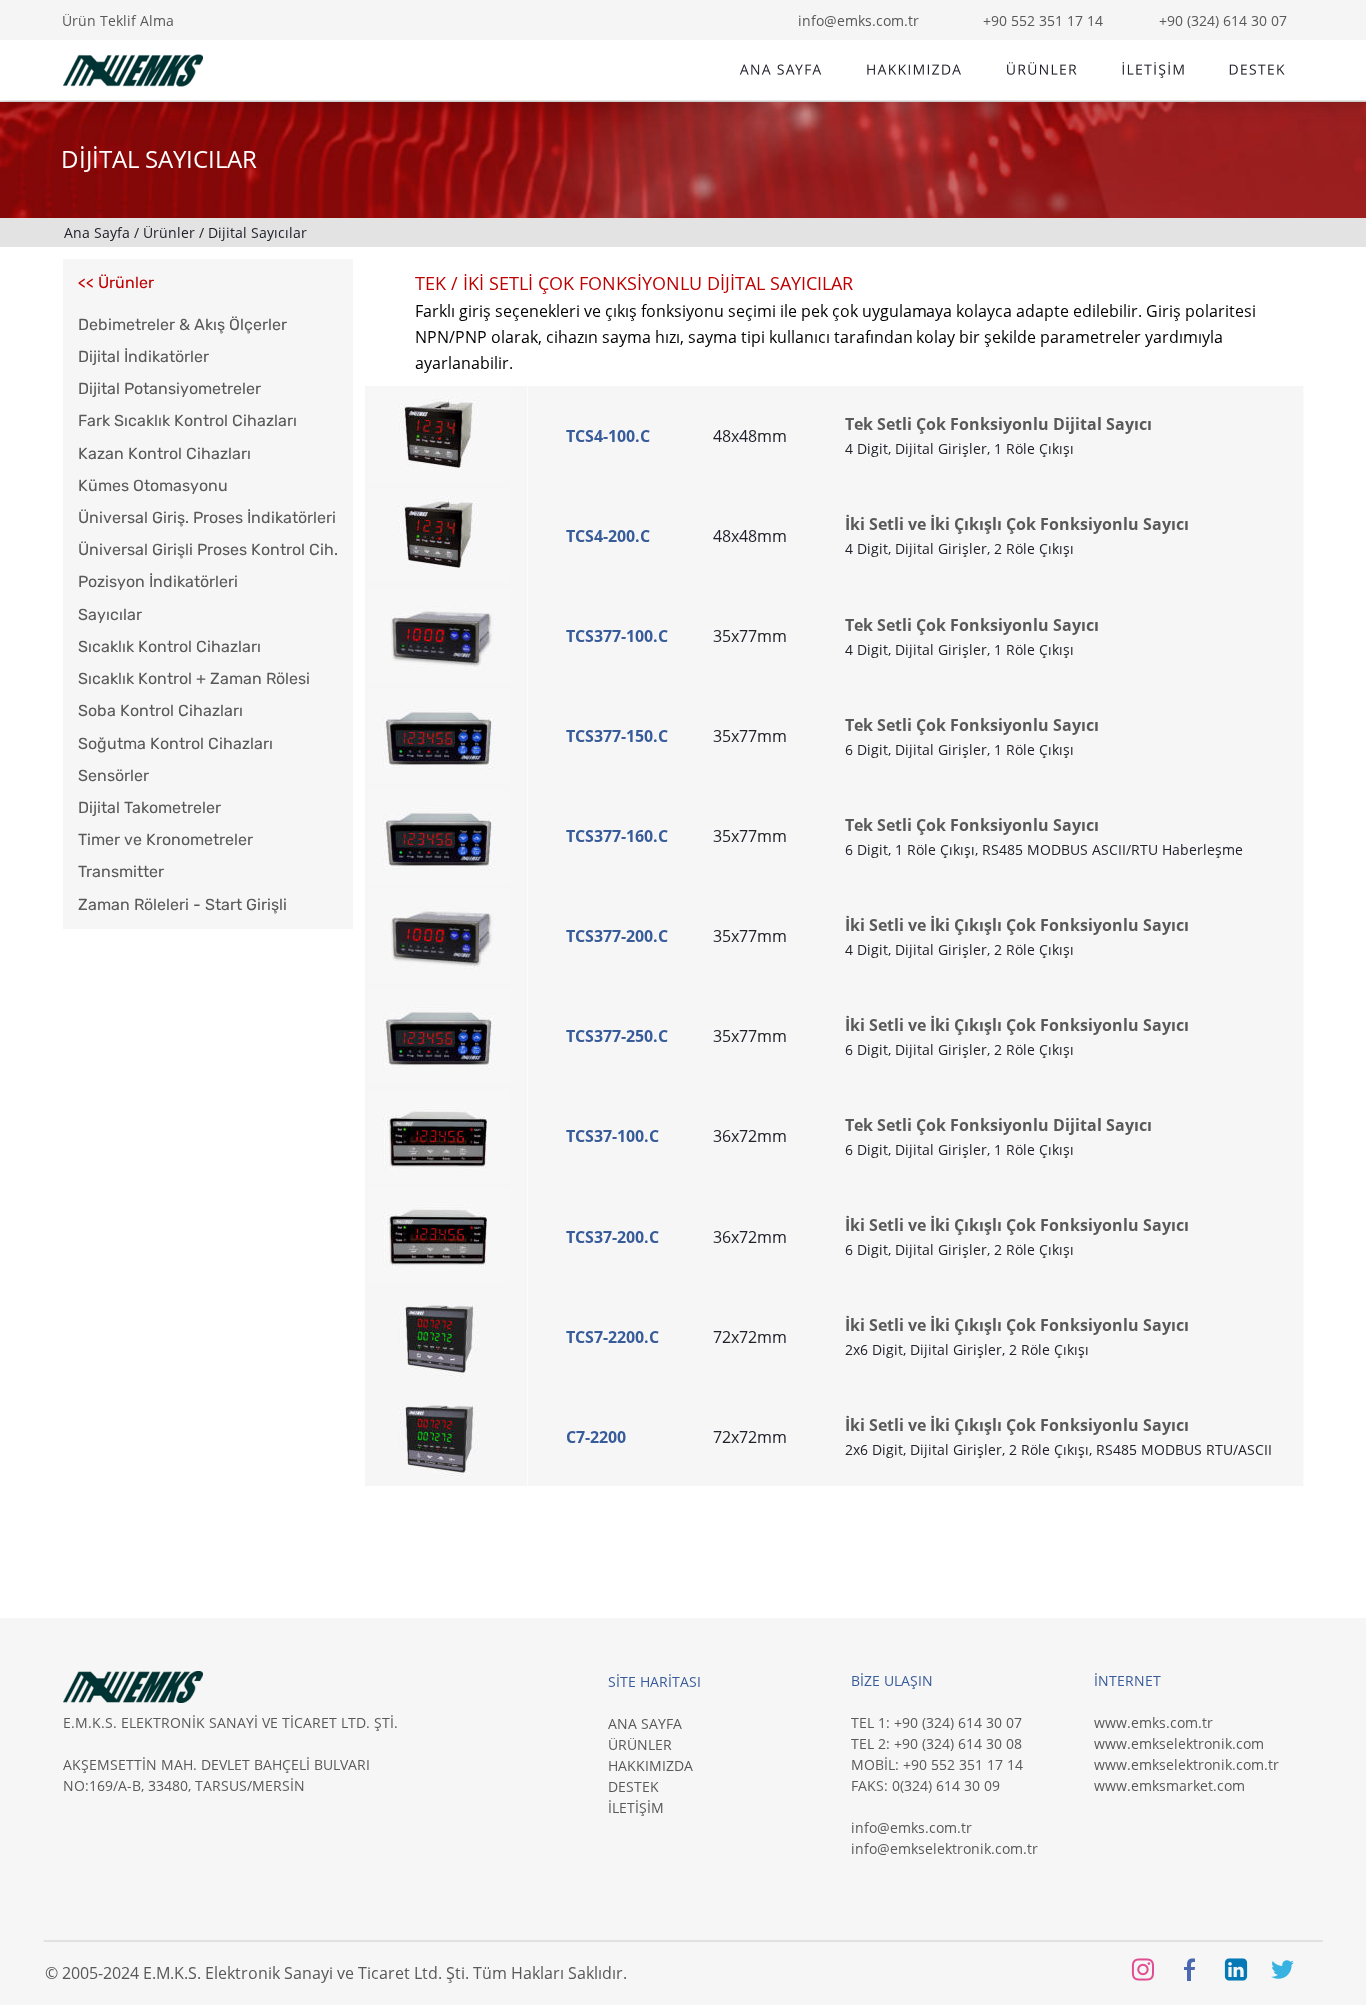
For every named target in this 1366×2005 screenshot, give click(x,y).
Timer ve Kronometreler (165, 839)
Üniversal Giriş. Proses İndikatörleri (207, 517)
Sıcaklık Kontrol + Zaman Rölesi (194, 678)
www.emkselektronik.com (1179, 1743)
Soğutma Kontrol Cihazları (175, 743)
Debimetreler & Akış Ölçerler (182, 324)
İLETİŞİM (636, 1807)
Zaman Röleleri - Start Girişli (182, 904)
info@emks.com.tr (911, 1827)
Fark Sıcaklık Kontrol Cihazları (187, 420)
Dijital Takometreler (149, 807)
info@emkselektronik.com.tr (944, 1848)
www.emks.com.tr (1153, 1722)
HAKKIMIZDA (650, 1765)
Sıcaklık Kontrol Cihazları (169, 646)
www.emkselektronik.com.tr (1186, 1764)
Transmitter (121, 871)
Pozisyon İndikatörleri (158, 581)
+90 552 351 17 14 (1043, 20)
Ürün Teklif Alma (118, 20)
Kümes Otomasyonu (153, 485)
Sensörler (113, 775)
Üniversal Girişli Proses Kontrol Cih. (208, 549)
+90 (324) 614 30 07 (1223, 20)
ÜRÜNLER (640, 1744)
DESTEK (633, 1786)
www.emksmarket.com (1169, 1785)
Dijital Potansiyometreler (169, 388)
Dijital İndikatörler (143, 356)
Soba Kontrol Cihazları (160, 710)
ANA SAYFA (645, 1723)
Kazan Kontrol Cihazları (164, 453)
